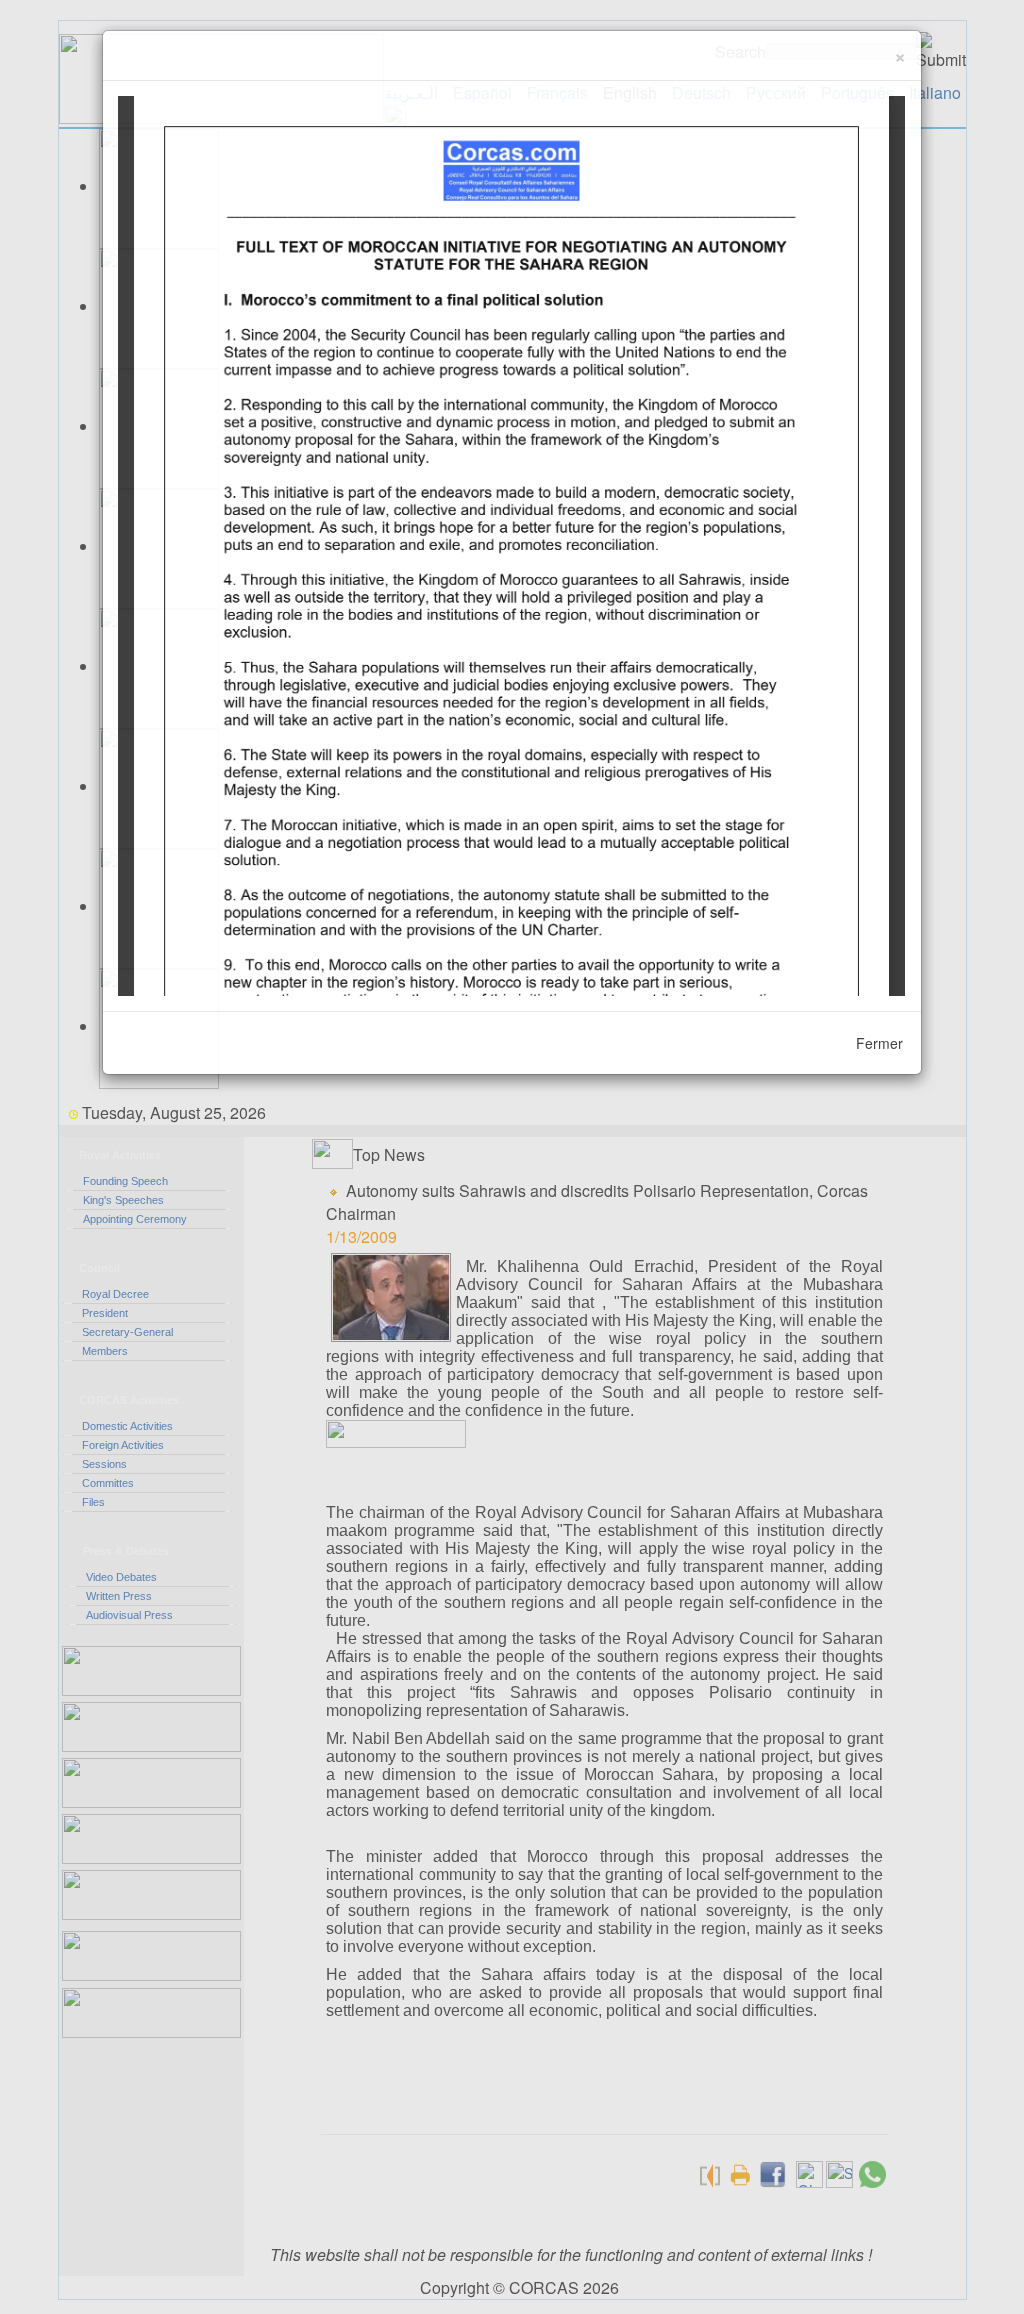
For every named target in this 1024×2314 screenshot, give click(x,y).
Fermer (879, 1043)
